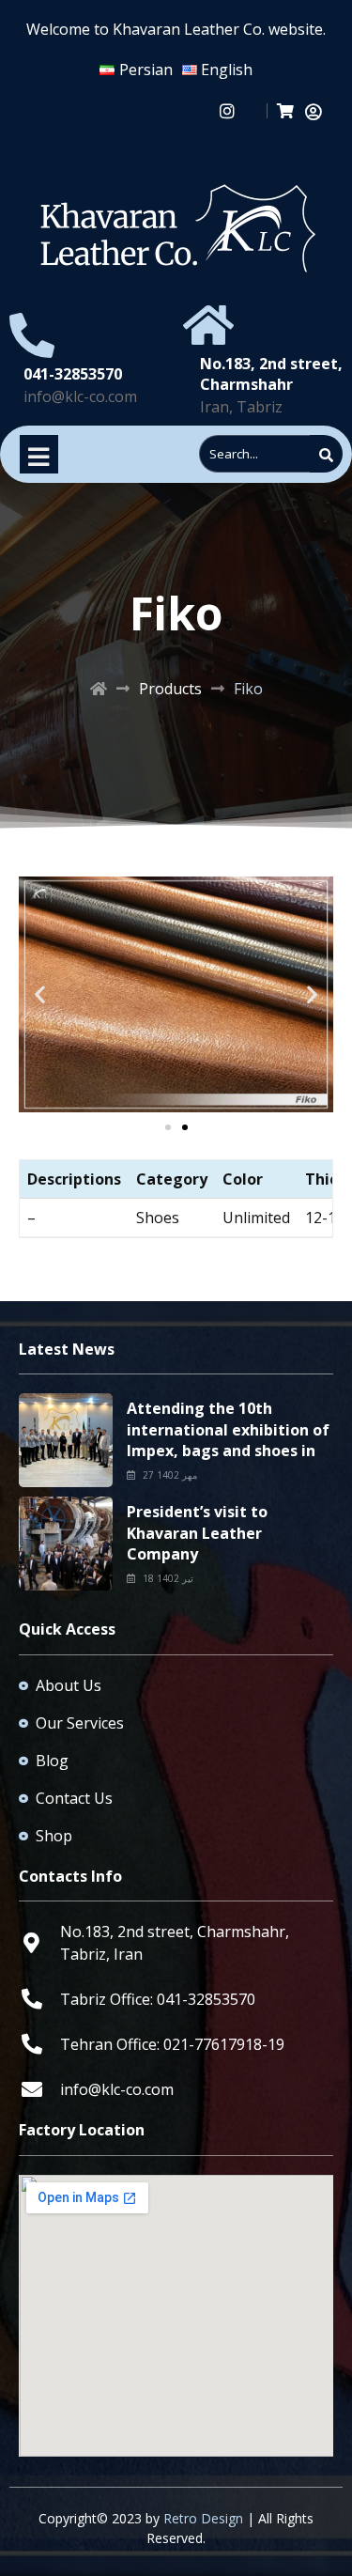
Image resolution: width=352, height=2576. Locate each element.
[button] (40, 994)
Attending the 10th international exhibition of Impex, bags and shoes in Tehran (228, 1440)
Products (170, 689)
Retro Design (203, 2518)
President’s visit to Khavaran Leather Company (197, 1533)
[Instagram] (228, 110)
